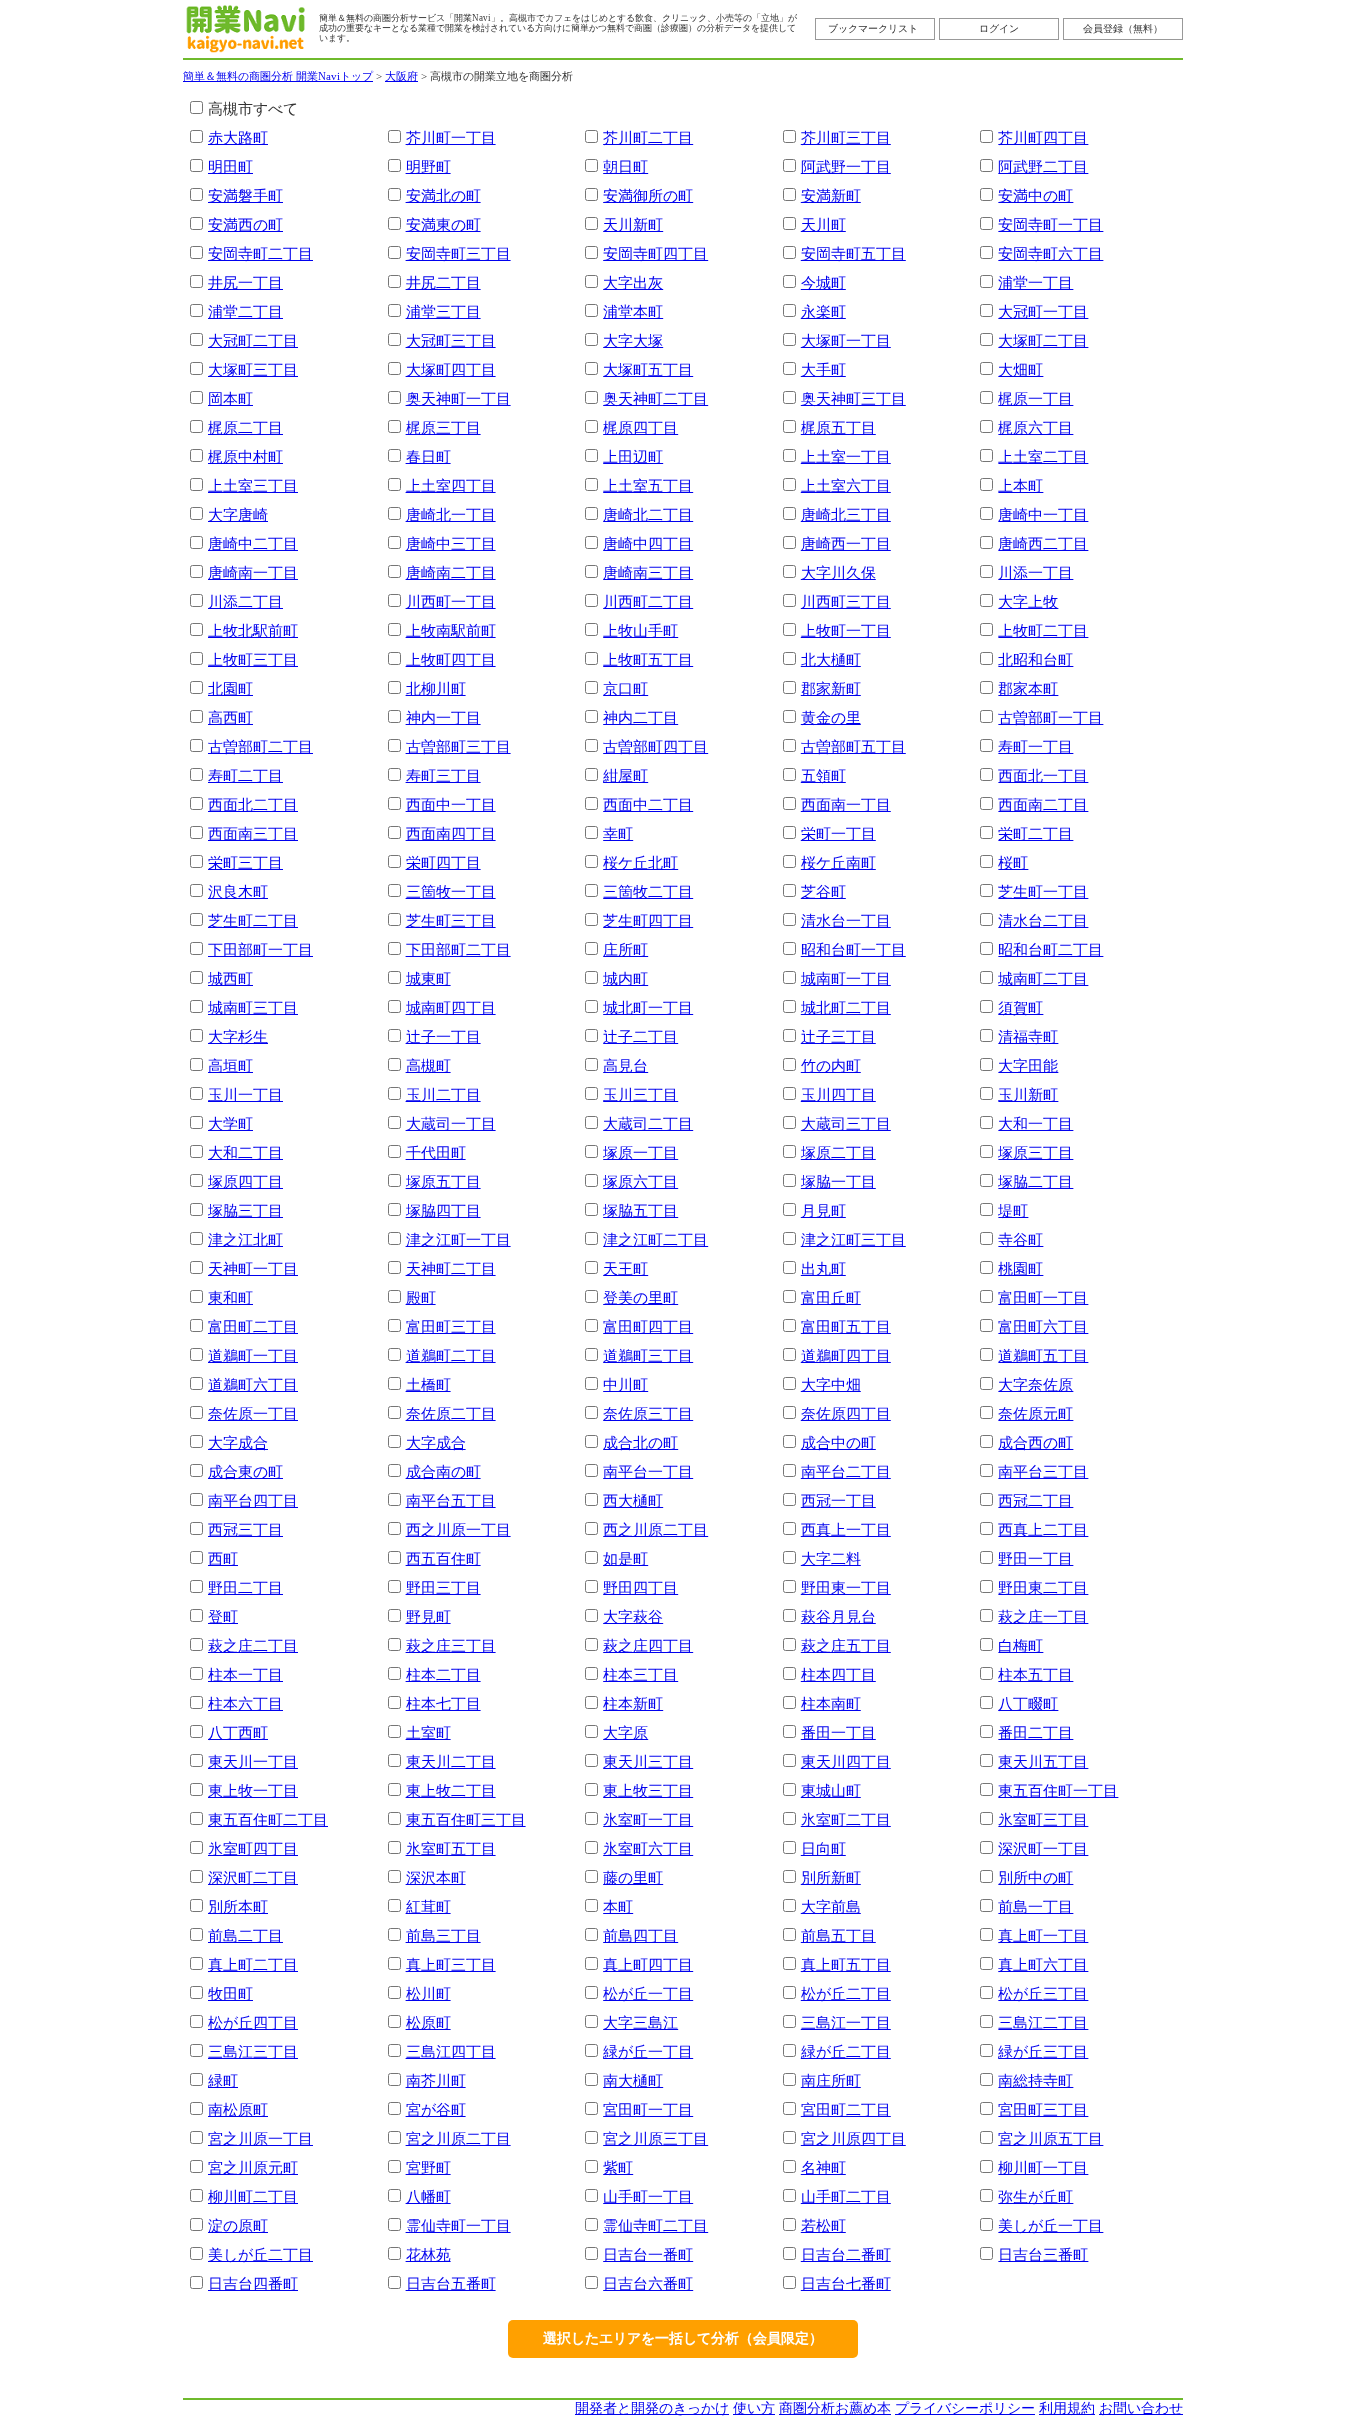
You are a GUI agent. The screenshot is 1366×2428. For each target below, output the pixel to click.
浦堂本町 (633, 311)
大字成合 (238, 1442)
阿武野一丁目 (846, 166)
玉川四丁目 (838, 1094)
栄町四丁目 (443, 862)
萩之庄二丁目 (253, 1645)
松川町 (428, 1993)
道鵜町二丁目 (451, 1355)
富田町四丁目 (648, 1326)
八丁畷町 (1028, 1703)
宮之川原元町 (253, 2167)
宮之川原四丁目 (853, 2138)
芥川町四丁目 (1043, 137)
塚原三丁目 (1035, 1152)
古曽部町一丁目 (1050, 717)
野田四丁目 (640, 1587)
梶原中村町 (245, 456)
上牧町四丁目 (451, 659)
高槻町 (428, 1065)
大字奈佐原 (1035, 1384)
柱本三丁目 (640, 1674)
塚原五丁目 (443, 1181)
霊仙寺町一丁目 (458, 2225)
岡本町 (230, 398)
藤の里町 (633, 1877)
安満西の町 (245, 224)
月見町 (823, 1210)
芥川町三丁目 (846, 137)
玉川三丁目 (640, 1094)
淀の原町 (238, 2225)
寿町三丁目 (443, 775)
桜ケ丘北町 (640, 862)
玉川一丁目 (245, 1094)
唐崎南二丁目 (451, 572)
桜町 (1013, 862)
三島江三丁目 (253, 2051)
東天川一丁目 (253, 1761)
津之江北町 (245, 1239)
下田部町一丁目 (260, 949)
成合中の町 (838, 1442)
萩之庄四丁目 (648, 1645)
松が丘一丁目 (648, 1993)
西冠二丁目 (1035, 1500)
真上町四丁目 (648, 1964)
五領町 (823, 775)
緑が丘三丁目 (1043, 2051)
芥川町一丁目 (451, 137)
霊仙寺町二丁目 (655, 2225)
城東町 (428, 978)
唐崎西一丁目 (846, 543)
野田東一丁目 (846, 1587)
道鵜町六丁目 (253, 1384)
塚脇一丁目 (838, 1181)
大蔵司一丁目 (451, 1123)
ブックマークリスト (873, 28)
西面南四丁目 (451, 833)
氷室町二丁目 (846, 1819)
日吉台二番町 (846, 2254)
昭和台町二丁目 (1050, 949)
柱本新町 (633, 1703)
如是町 (625, 1558)
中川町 (625, 1384)
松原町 (428, 2022)
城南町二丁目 (1043, 978)
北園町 (230, 688)
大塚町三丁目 (253, 369)
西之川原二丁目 (655, 1529)
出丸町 (823, 1268)
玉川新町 (1028, 1094)
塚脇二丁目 (1035, 1181)
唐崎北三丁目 (846, 514)
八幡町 (428, 2196)
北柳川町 (436, 688)
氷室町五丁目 (451, 1848)
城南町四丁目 (451, 1007)
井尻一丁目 (245, 282)
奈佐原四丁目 (846, 1413)
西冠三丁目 (245, 1529)
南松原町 (238, 2109)
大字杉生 (238, 1036)
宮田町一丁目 (648, 2109)
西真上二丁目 (1043, 1529)
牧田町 (230, 1993)
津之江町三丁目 (853, 1239)
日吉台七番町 (846, 2283)
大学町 (230, 1123)
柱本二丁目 (443, 1674)
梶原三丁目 (443, 427)
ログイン (999, 28)
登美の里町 (640, 1297)
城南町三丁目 (253, 1007)
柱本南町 (831, 1703)
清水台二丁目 (1043, 920)
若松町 (823, 2225)
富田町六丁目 (1043, 1326)
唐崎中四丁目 (648, 543)
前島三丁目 (443, 1935)
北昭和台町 (1035, 659)
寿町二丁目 (245, 775)
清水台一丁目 (846, 920)
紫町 (618, 2167)
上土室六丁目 (846, 485)
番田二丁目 (1035, 1732)
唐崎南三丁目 (648, 572)
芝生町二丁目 (253, 920)
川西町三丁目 (846, 601)
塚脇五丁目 (640, 1210)
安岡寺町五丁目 (853, 253)
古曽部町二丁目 (260, 746)
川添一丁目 (1035, 572)
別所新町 (831, 1877)
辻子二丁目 (640, 1036)
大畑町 (1020, 369)
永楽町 (823, 311)
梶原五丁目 (838, 427)
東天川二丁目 (451, 1761)
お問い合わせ (1141, 2408)
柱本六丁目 (245, 1703)
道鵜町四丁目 (846, 1355)
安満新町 (831, 195)
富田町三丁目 (451, 1326)
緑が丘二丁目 (846, 2051)
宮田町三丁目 (1043, 2109)
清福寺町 (1028, 1036)
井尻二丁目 (443, 282)
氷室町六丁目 (648, 1848)
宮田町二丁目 (846, 2109)
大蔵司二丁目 (648, 1123)
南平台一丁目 (648, 1471)
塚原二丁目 (838, 1152)
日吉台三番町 (1043, 2254)
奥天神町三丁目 (853, 398)
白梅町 (1020, 1645)
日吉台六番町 (648, 2283)
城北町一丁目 (648, 1007)
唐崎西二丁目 (1043, 543)
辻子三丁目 (838, 1036)
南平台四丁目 (253, 1500)
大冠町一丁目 (1043, 311)
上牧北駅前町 (253, 630)
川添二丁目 (245, 601)
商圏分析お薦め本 (835, 2408)
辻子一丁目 (443, 1036)
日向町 (823, 1848)
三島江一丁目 (846, 2022)
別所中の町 (1035, 1877)
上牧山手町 (640, 630)
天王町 (625, 1268)
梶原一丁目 (1035, 398)
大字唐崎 (238, 514)
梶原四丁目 (640, 427)
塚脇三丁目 (245, 1210)
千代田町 (436, 1152)
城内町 (625, 978)
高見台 (625, 1065)
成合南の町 (443, 1471)
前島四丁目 (640, 1935)
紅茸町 (428, 1906)
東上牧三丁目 (648, 1790)
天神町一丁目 (253, 1268)
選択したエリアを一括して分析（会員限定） (683, 2338)
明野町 (428, 166)
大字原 (625, 1732)
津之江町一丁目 (458, 1239)
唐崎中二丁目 (253, 543)
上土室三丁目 (253, 485)
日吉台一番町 (648, 2254)
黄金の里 (831, 717)
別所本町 (238, 1906)
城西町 (230, 978)
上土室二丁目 (1043, 456)
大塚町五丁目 (648, 369)
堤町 (1013, 1210)
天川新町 (633, 224)
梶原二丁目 (245, 427)
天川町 (823, 224)
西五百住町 (443, 1558)
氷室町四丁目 (253, 1848)
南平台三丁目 (1043, 1471)
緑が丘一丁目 (648, 2051)
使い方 (754, 2408)
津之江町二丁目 (655, 1239)
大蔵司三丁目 (846, 1123)
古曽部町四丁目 (655, 746)
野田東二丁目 (1043, 1587)
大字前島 (831, 1906)
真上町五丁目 (846, 1964)
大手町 (823, 369)
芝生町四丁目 (648, 920)
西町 (223, 1558)
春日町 (428, 456)
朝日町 (625, 166)
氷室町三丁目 (1043, 1819)
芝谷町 (823, 891)
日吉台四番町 (253, 2283)
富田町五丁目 (846, 1326)
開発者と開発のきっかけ (652, 2408)
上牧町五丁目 (648, 659)
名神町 (823, 2167)
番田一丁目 (838, 1732)
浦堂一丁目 (1035, 282)
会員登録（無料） (1123, 28)
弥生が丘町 (1035, 2196)
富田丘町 (831, 1297)
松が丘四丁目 (253, 2022)
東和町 (230, 1297)
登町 (223, 1616)
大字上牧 (1028, 601)
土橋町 (428, 1384)
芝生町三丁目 (451, 920)
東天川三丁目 (648, 1761)
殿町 (421, 1297)
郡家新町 (831, 688)
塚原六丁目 (640, 1181)
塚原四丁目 (245, 1181)
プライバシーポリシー (965, 2408)
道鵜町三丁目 (648, 1355)
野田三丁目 (443, 1587)
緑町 (223, 2080)
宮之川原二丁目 (458, 2138)
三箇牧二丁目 (648, 891)
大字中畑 (831, 1384)
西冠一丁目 (838, 1500)
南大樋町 (633, 2080)
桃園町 (1020, 1268)
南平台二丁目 (846, 1471)
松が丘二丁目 (846, 1993)
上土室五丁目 (648, 485)
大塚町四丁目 (451, 369)
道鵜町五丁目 (1043, 1355)
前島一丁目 (1035, 1906)
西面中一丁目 (451, 804)
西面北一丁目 (1043, 775)
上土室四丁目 (451, 485)
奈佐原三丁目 (648, 1413)
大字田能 (1028, 1065)
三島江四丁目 (451, 2051)
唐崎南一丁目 (253, 572)
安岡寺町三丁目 (458, 253)
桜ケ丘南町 (838, 862)
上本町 (1020, 485)
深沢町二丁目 (253, 1877)
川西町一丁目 (451, 601)
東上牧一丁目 (253, 1790)
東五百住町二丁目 (268, 1819)
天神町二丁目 (451, 1268)
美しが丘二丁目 (260, 2254)
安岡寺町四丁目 (655, 253)
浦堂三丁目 (443, 311)
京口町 (625, 688)
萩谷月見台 (838, 1616)
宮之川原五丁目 (1050, 2138)
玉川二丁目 (443, 1094)
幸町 (618, 833)
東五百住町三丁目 (466, 1819)
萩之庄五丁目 (846, 1645)
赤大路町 (238, 137)
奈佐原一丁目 (253, 1413)
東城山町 (831, 1790)
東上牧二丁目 (451, 1790)
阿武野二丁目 (1043, 166)
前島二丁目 (245, 1935)
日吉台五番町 (451, 2283)
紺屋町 (625, 775)
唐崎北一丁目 (451, 514)
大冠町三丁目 (451, 340)
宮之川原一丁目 (260, 2138)
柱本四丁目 (838, 1674)
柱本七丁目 (443, 1703)
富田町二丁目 (253, 1326)
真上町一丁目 (1043, 1935)
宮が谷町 (436, 2109)
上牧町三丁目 (253, 659)
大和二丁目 (245, 1152)
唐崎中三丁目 (451, 543)
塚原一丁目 (640, 1152)
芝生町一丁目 (1043, 891)
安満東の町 (443, 224)
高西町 (230, 717)
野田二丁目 (245, 1587)
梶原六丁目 (1035, 427)
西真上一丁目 (846, 1529)
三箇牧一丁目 (451, 891)
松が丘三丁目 (1043, 1993)
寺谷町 (1020, 1239)
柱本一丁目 (245, 1674)
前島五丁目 (838, 1935)
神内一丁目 (443, 717)
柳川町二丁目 (253, 2196)
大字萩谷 (633, 1616)
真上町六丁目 (1043, 1964)
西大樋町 (633, 1500)
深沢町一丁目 (1043, 1848)
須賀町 (1020, 1007)
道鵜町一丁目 (253, 1355)
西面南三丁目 (253, 833)
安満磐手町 (245, 195)
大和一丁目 (1035, 1123)
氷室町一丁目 (648, 1819)
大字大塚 (633, 340)
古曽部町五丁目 (853, 746)
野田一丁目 (1035, 1558)
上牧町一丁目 (846, 630)
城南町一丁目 (846, 978)
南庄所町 (831, 2080)
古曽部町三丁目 (458, 746)
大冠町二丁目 (253, 340)
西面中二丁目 (648, 804)
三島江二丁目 (1043, 2022)
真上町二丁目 (253, 1964)
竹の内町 (831, 1065)
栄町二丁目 (1035, 833)
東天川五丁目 (1043, 1761)
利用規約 (1067, 2408)
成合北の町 (640, 1442)
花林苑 (428, 2254)
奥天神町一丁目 (458, 398)
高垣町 (230, 1065)
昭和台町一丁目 (853, 949)
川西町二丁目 (648, 601)
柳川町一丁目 (1043, 2167)
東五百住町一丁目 (1058, 1790)
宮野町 (428, 2167)
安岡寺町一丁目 (1050, 224)
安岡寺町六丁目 (1050, 253)
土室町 (428, 1732)
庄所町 (625, 949)
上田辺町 (633, 456)
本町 (618, 1906)
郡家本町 (1028, 688)
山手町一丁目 (648, 2196)
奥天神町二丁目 (655, 398)
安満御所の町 (648, 195)
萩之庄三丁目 (451, 1645)
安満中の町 (1035, 195)
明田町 (230, 166)
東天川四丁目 (846, 1761)
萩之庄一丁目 (1043, 1616)
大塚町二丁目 (1043, 340)
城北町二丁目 (846, 1007)
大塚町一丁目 (846, 340)
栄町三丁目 (245, 862)
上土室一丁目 (846, 456)
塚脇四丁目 (443, 1210)
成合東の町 (245, 1471)
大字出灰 (633, 282)
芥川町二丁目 (648, 137)
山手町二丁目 (846, 2196)
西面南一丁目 (846, 804)
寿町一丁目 (1035, 746)
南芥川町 (436, 2080)
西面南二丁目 (1043, 804)
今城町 (823, 282)
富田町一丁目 (1043, 1297)
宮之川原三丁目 (655, 2138)
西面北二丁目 (253, 804)
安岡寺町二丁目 (260, 253)
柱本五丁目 (1035, 1674)
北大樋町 (831, 659)
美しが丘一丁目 (1050, 2225)
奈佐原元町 (1035, 1413)
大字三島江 (640, 2022)
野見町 (428, 1616)
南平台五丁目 (451, 1500)
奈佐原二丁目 (451, 1413)
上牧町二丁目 (1043, 630)
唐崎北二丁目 (648, 514)
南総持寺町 (1035, 2080)
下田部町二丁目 (458, 949)
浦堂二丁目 (245, 311)
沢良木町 (238, 891)
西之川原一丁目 (458, 1529)
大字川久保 (838, 572)
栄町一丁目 (838, 833)
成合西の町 (1035, 1442)
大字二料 (831, 1558)
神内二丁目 (640, 717)
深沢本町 (436, 1877)
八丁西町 (238, 1732)
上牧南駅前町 (451, 630)
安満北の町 (443, 195)
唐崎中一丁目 (1043, 514)
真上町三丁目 (451, 1964)
